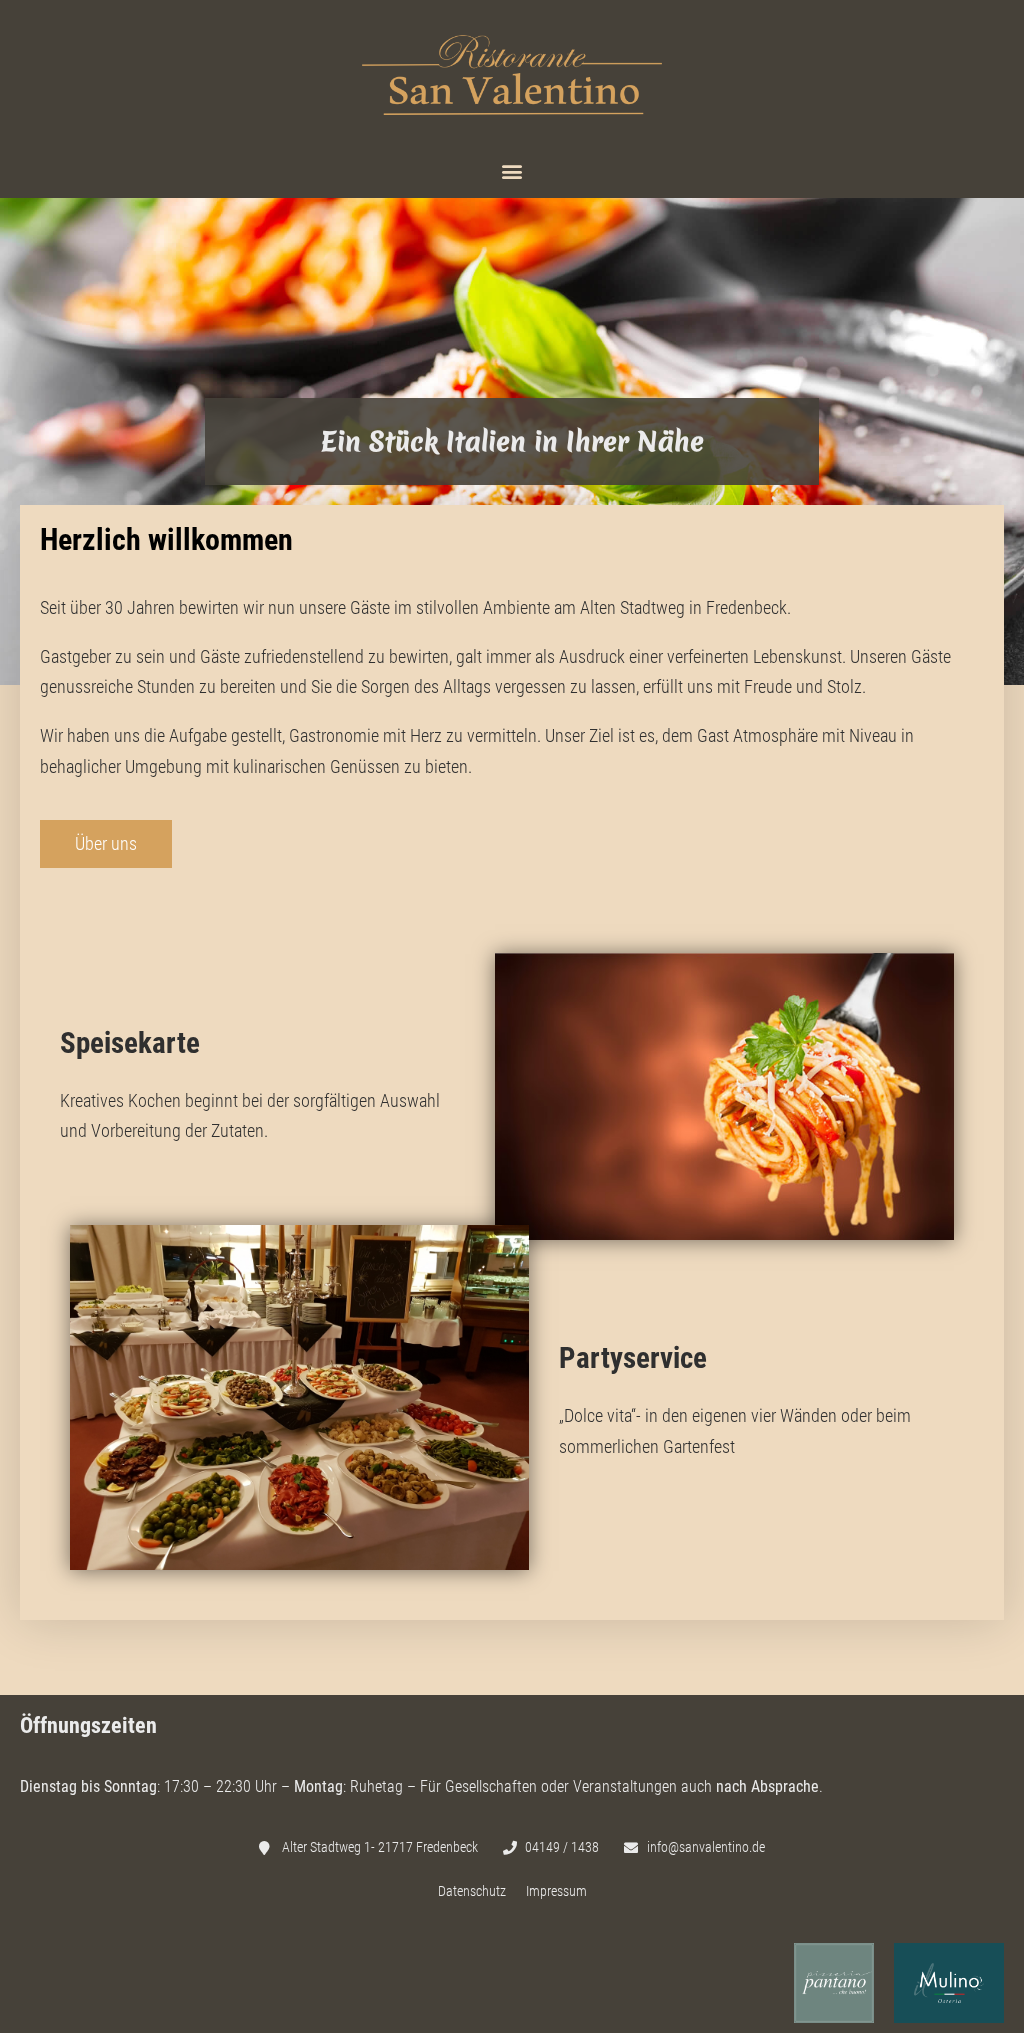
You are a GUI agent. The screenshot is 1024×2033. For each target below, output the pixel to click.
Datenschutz (472, 1891)
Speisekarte (130, 1043)
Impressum (556, 1891)
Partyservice (633, 1358)
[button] (512, 171)
